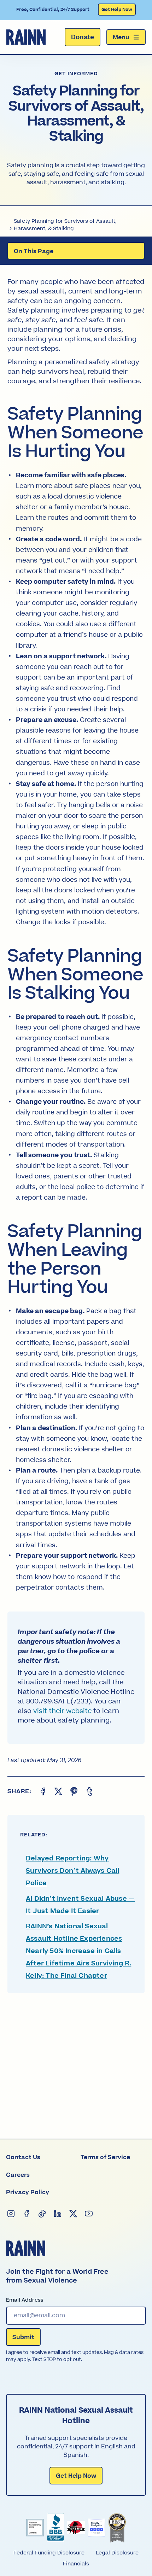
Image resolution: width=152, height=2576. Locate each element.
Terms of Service (105, 2157)
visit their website (62, 1711)
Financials (76, 2564)
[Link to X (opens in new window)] (73, 2214)
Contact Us (23, 2157)
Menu (121, 37)
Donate (83, 37)
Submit (23, 2337)
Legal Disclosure (117, 2553)
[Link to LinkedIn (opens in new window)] (58, 2214)
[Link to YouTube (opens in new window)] (89, 2214)
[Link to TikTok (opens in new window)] (42, 2214)
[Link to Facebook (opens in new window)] (27, 2214)
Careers (18, 2175)
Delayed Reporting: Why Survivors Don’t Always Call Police (72, 1871)
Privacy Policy (28, 2192)
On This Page (34, 251)
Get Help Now (117, 10)
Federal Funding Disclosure (49, 2553)
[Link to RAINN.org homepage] (26, 37)
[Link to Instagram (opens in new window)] (11, 2214)
